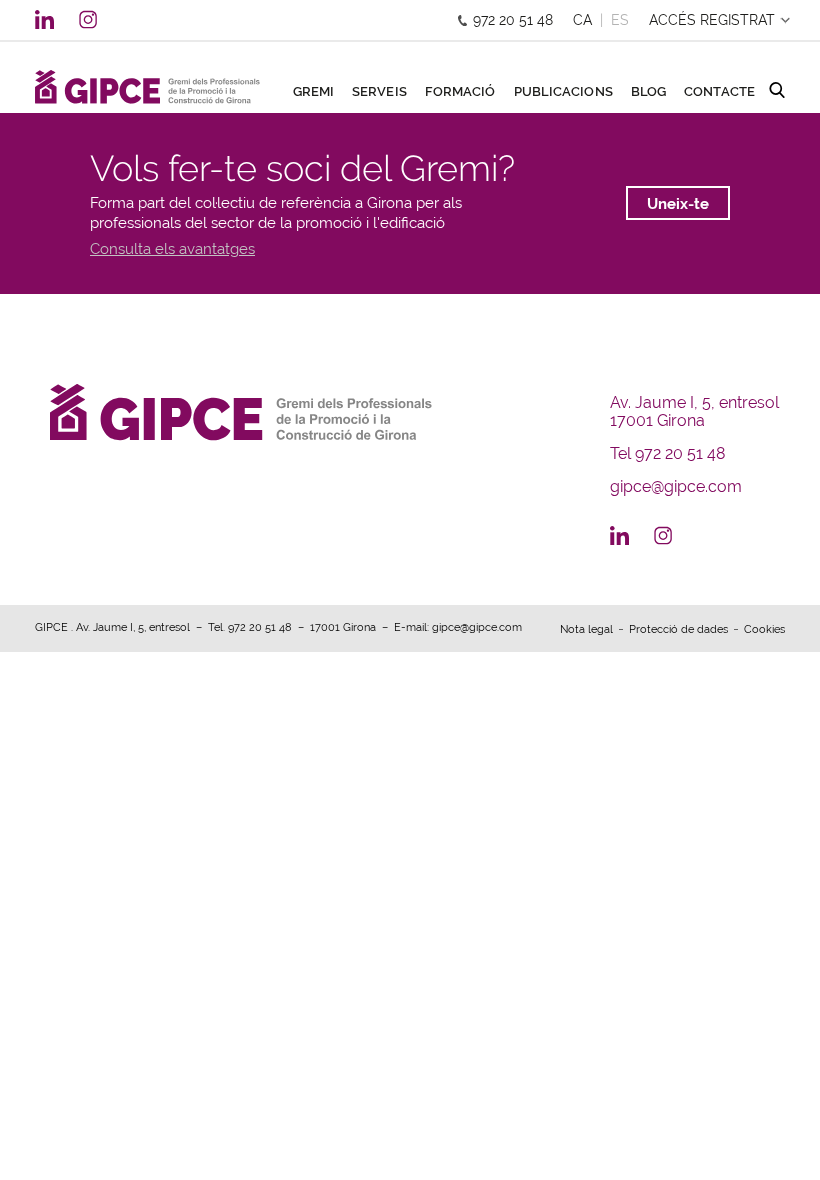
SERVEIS (379, 92)
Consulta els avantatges (172, 249)
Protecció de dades (678, 629)
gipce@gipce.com (676, 486)
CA (582, 20)
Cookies (764, 629)
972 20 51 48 (513, 20)
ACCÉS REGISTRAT (712, 20)
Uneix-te (678, 204)
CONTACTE (719, 92)
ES (620, 20)
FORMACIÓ (460, 92)
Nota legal (586, 629)
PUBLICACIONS (563, 92)
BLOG (648, 92)
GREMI (314, 92)
